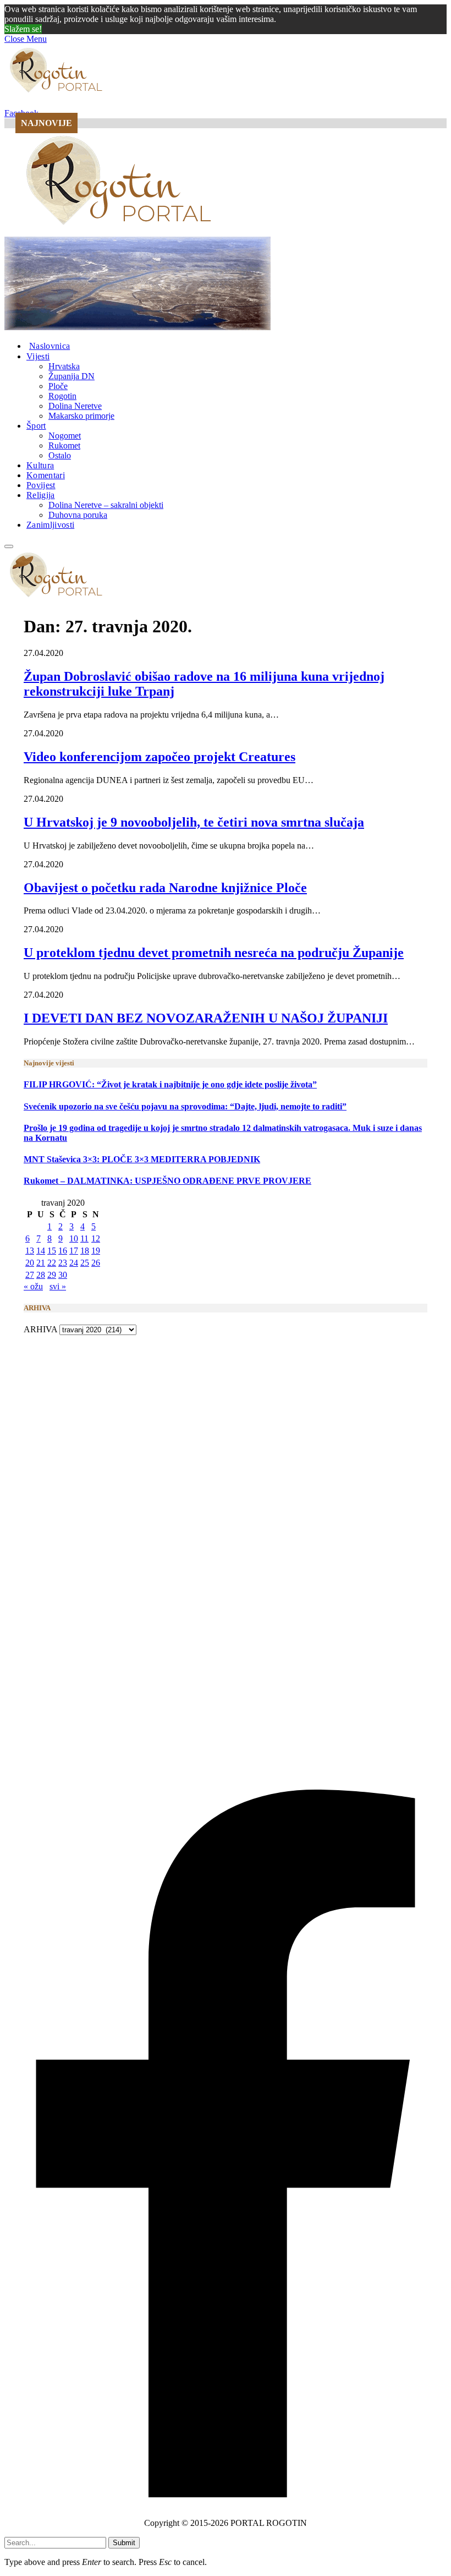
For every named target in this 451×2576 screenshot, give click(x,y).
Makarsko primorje (81, 416)
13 (30, 1251)
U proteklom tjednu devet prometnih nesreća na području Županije (214, 953)
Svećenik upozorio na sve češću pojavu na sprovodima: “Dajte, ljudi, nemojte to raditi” (185, 1106)
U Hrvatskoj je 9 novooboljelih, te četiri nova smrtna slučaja (194, 822)
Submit (124, 2543)
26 (96, 1263)
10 (74, 1238)
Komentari (46, 475)
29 (52, 1275)
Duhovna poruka (78, 515)
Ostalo (60, 455)
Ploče (58, 386)
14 (41, 1251)
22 (52, 1263)
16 (63, 1251)
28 (41, 1275)
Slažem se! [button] (23, 29)
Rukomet (64, 445)
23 (63, 1263)
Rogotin (62, 396)
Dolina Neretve (75, 406)
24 (74, 1263)
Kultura (40, 465)
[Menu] (9, 546)
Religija (41, 495)
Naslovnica (50, 346)
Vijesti (38, 356)
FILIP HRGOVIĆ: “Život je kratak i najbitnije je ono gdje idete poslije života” (170, 1084)
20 (30, 1263)
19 (96, 1251)
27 (30, 1275)
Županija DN (71, 376)
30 (63, 1275)
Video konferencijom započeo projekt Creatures (159, 757)
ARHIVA (40, 1329)
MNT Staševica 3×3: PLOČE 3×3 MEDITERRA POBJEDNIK (142, 1159)
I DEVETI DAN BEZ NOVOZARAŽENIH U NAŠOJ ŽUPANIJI (206, 1018)
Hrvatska (64, 366)
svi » (58, 1286)
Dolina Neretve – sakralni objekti (106, 505)
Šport (36, 426)
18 (85, 1251)
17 (74, 1251)
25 (85, 1263)
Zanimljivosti (50, 525)
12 (96, 1238)
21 (41, 1263)
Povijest (41, 485)
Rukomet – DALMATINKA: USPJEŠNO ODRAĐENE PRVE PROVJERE (167, 1181)
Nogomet (65, 436)
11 (84, 1238)
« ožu (33, 1286)
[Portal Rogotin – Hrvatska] (120, 231)
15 (52, 1251)
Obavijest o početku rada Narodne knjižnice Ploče (165, 888)
